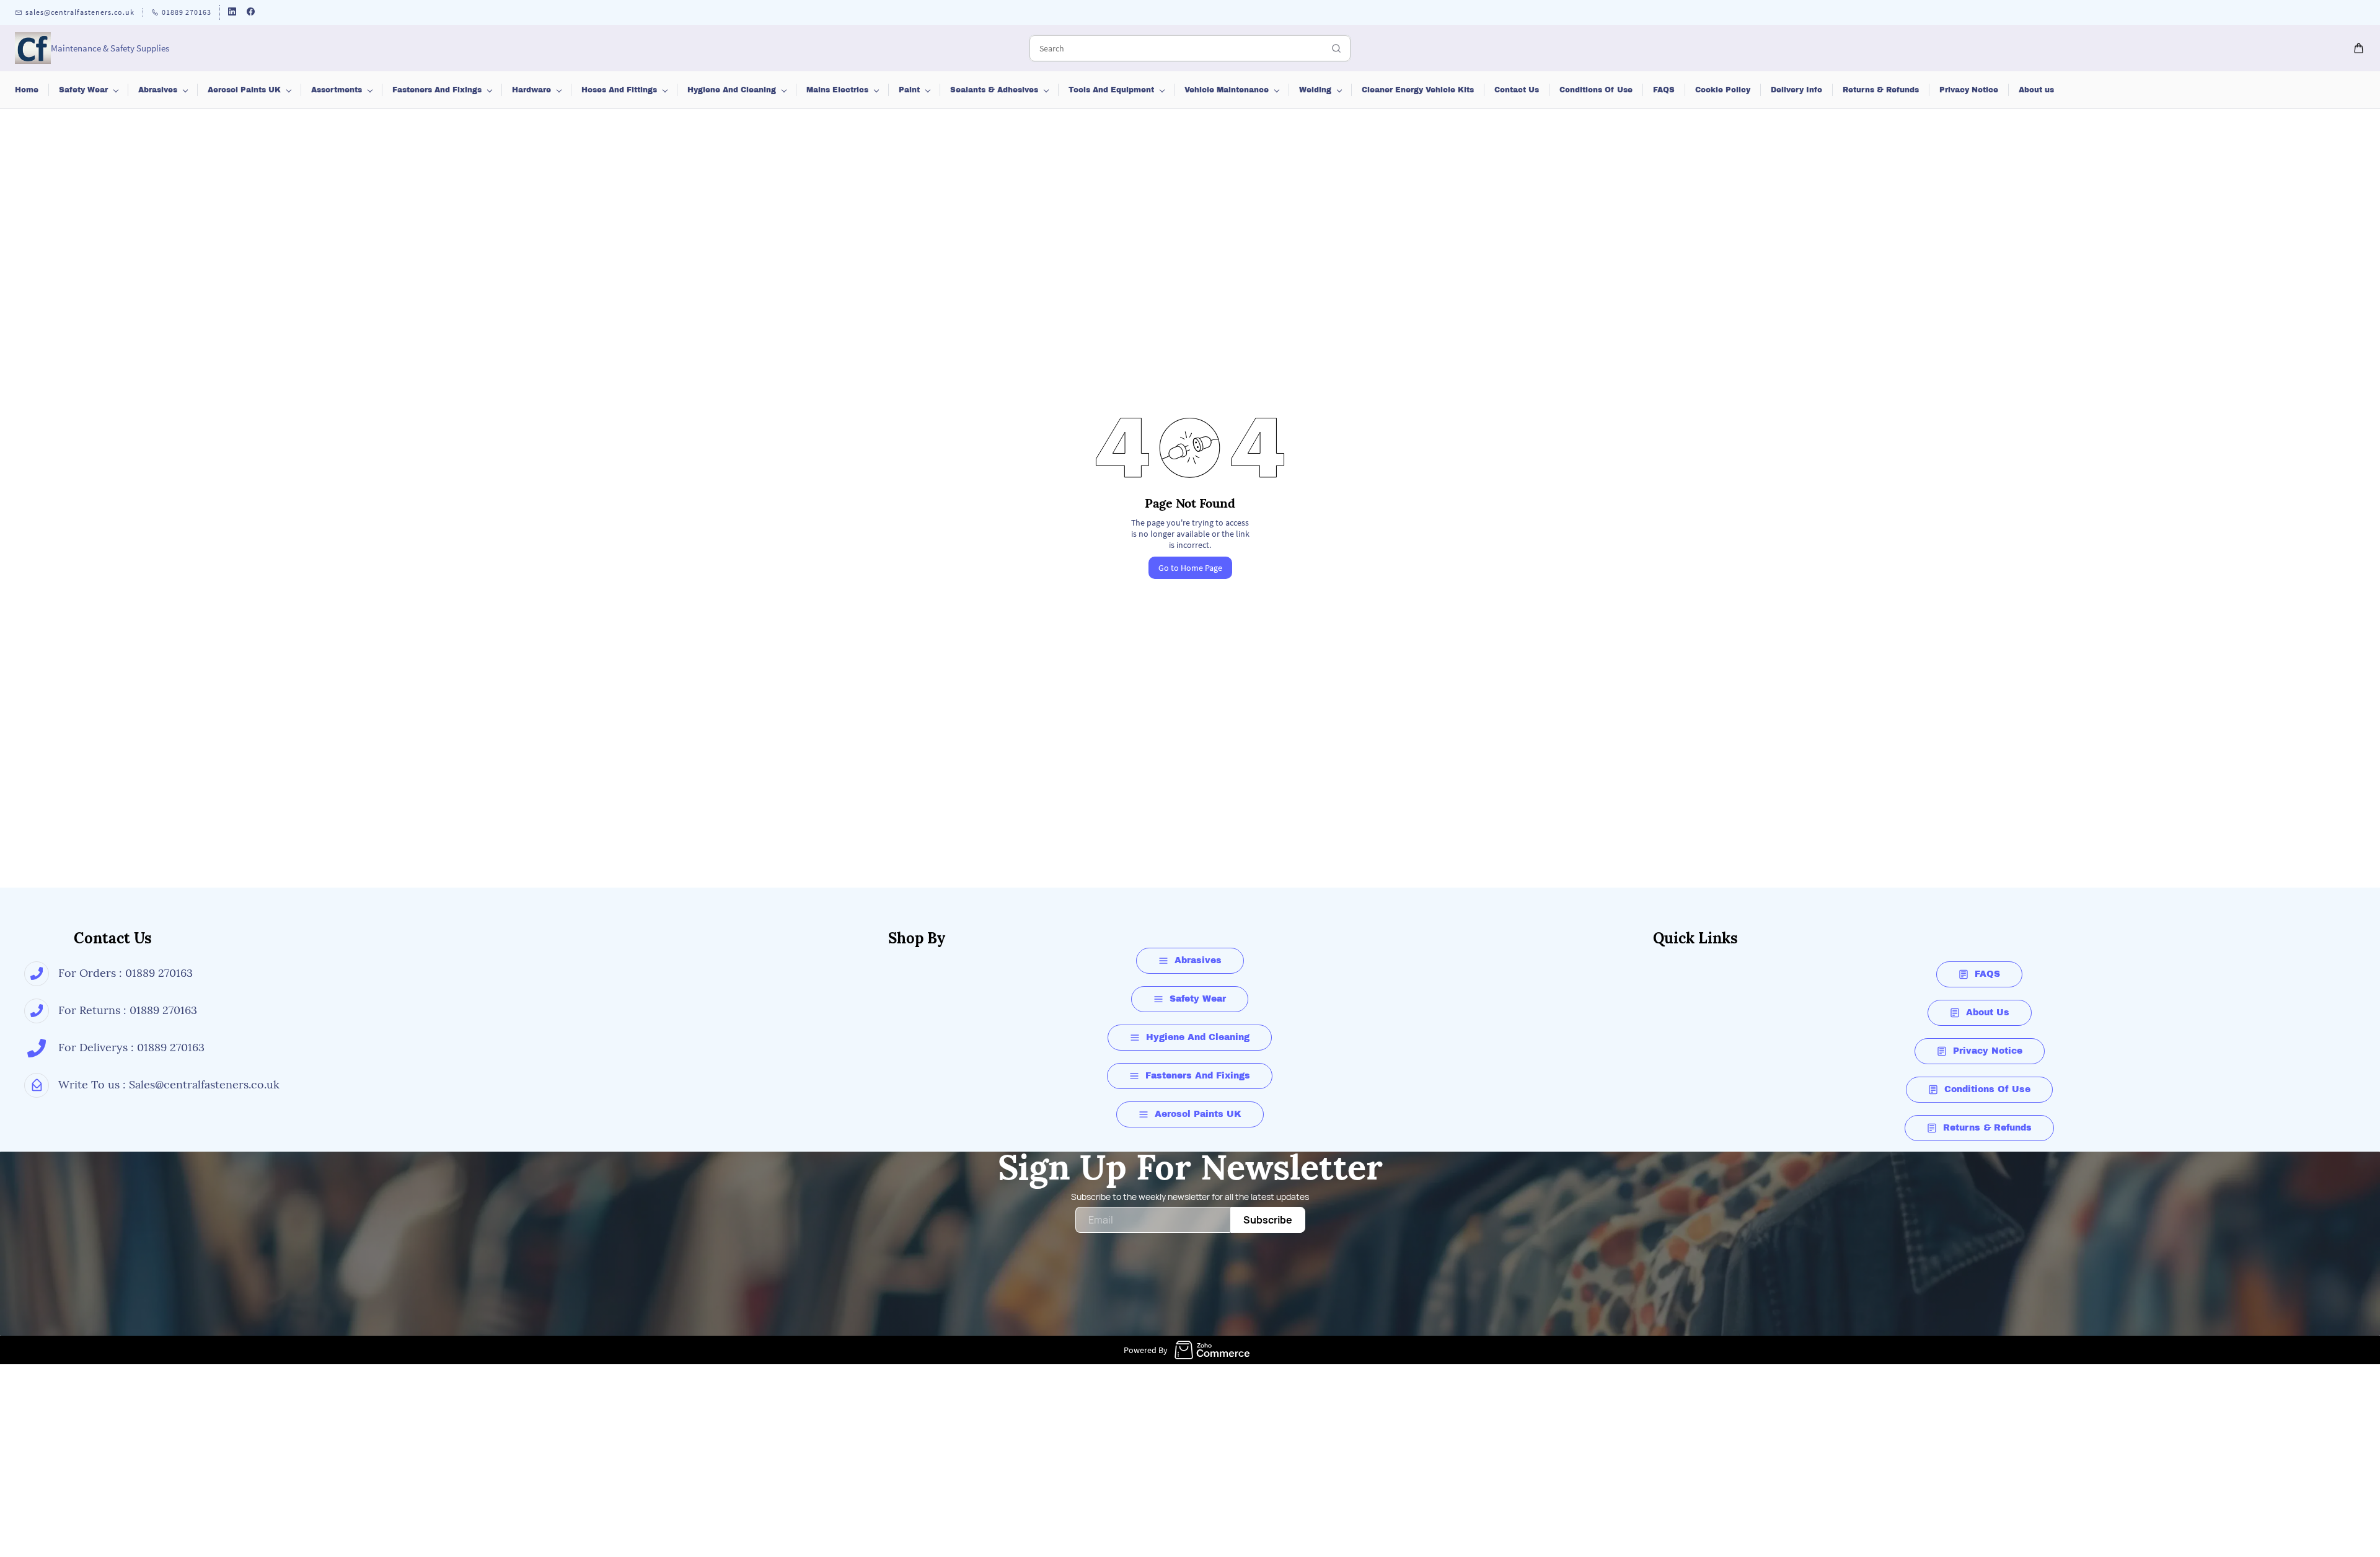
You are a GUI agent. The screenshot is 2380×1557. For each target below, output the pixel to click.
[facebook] (251, 13)
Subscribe (1268, 1220)
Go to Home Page (1190, 568)
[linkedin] (232, 13)
